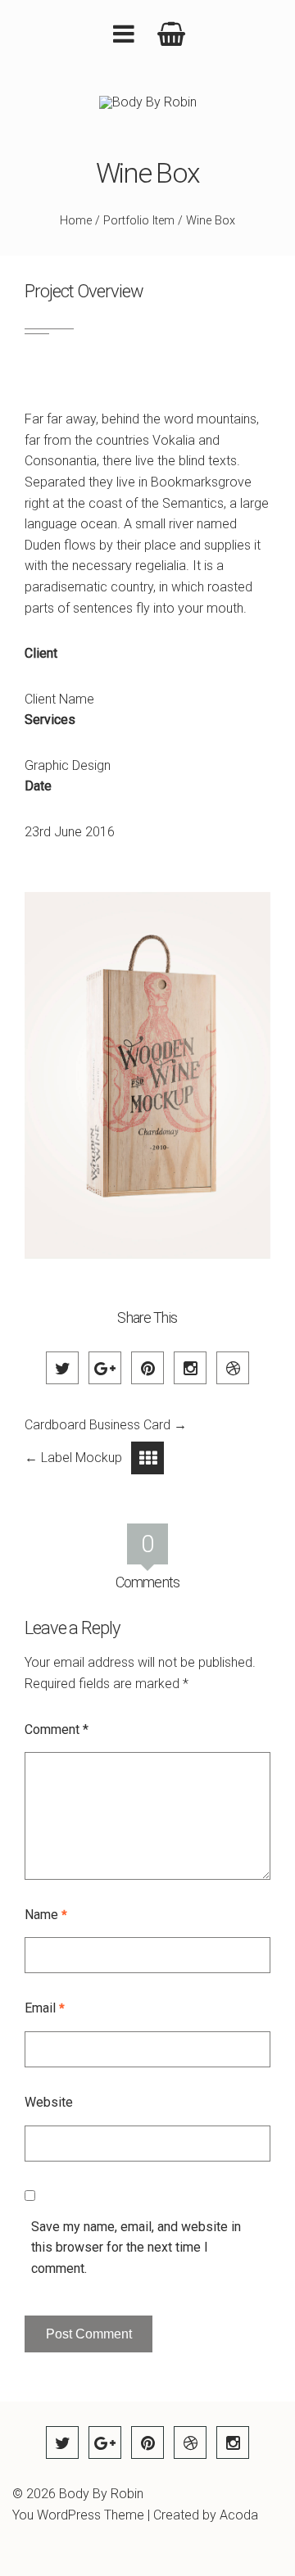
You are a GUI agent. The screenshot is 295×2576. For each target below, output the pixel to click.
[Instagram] (190, 1368)
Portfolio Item (139, 221)
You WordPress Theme (78, 2515)
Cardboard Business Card (98, 1425)
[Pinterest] (147, 1368)
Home (76, 221)
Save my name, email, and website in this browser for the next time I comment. (136, 2248)
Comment (57, 1729)
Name (46, 1915)
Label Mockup (82, 1458)
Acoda (239, 2515)
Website (49, 2102)
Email (45, 2008)
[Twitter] (62, 1368)
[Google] (105, 1368)
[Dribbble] (233, 1368)
